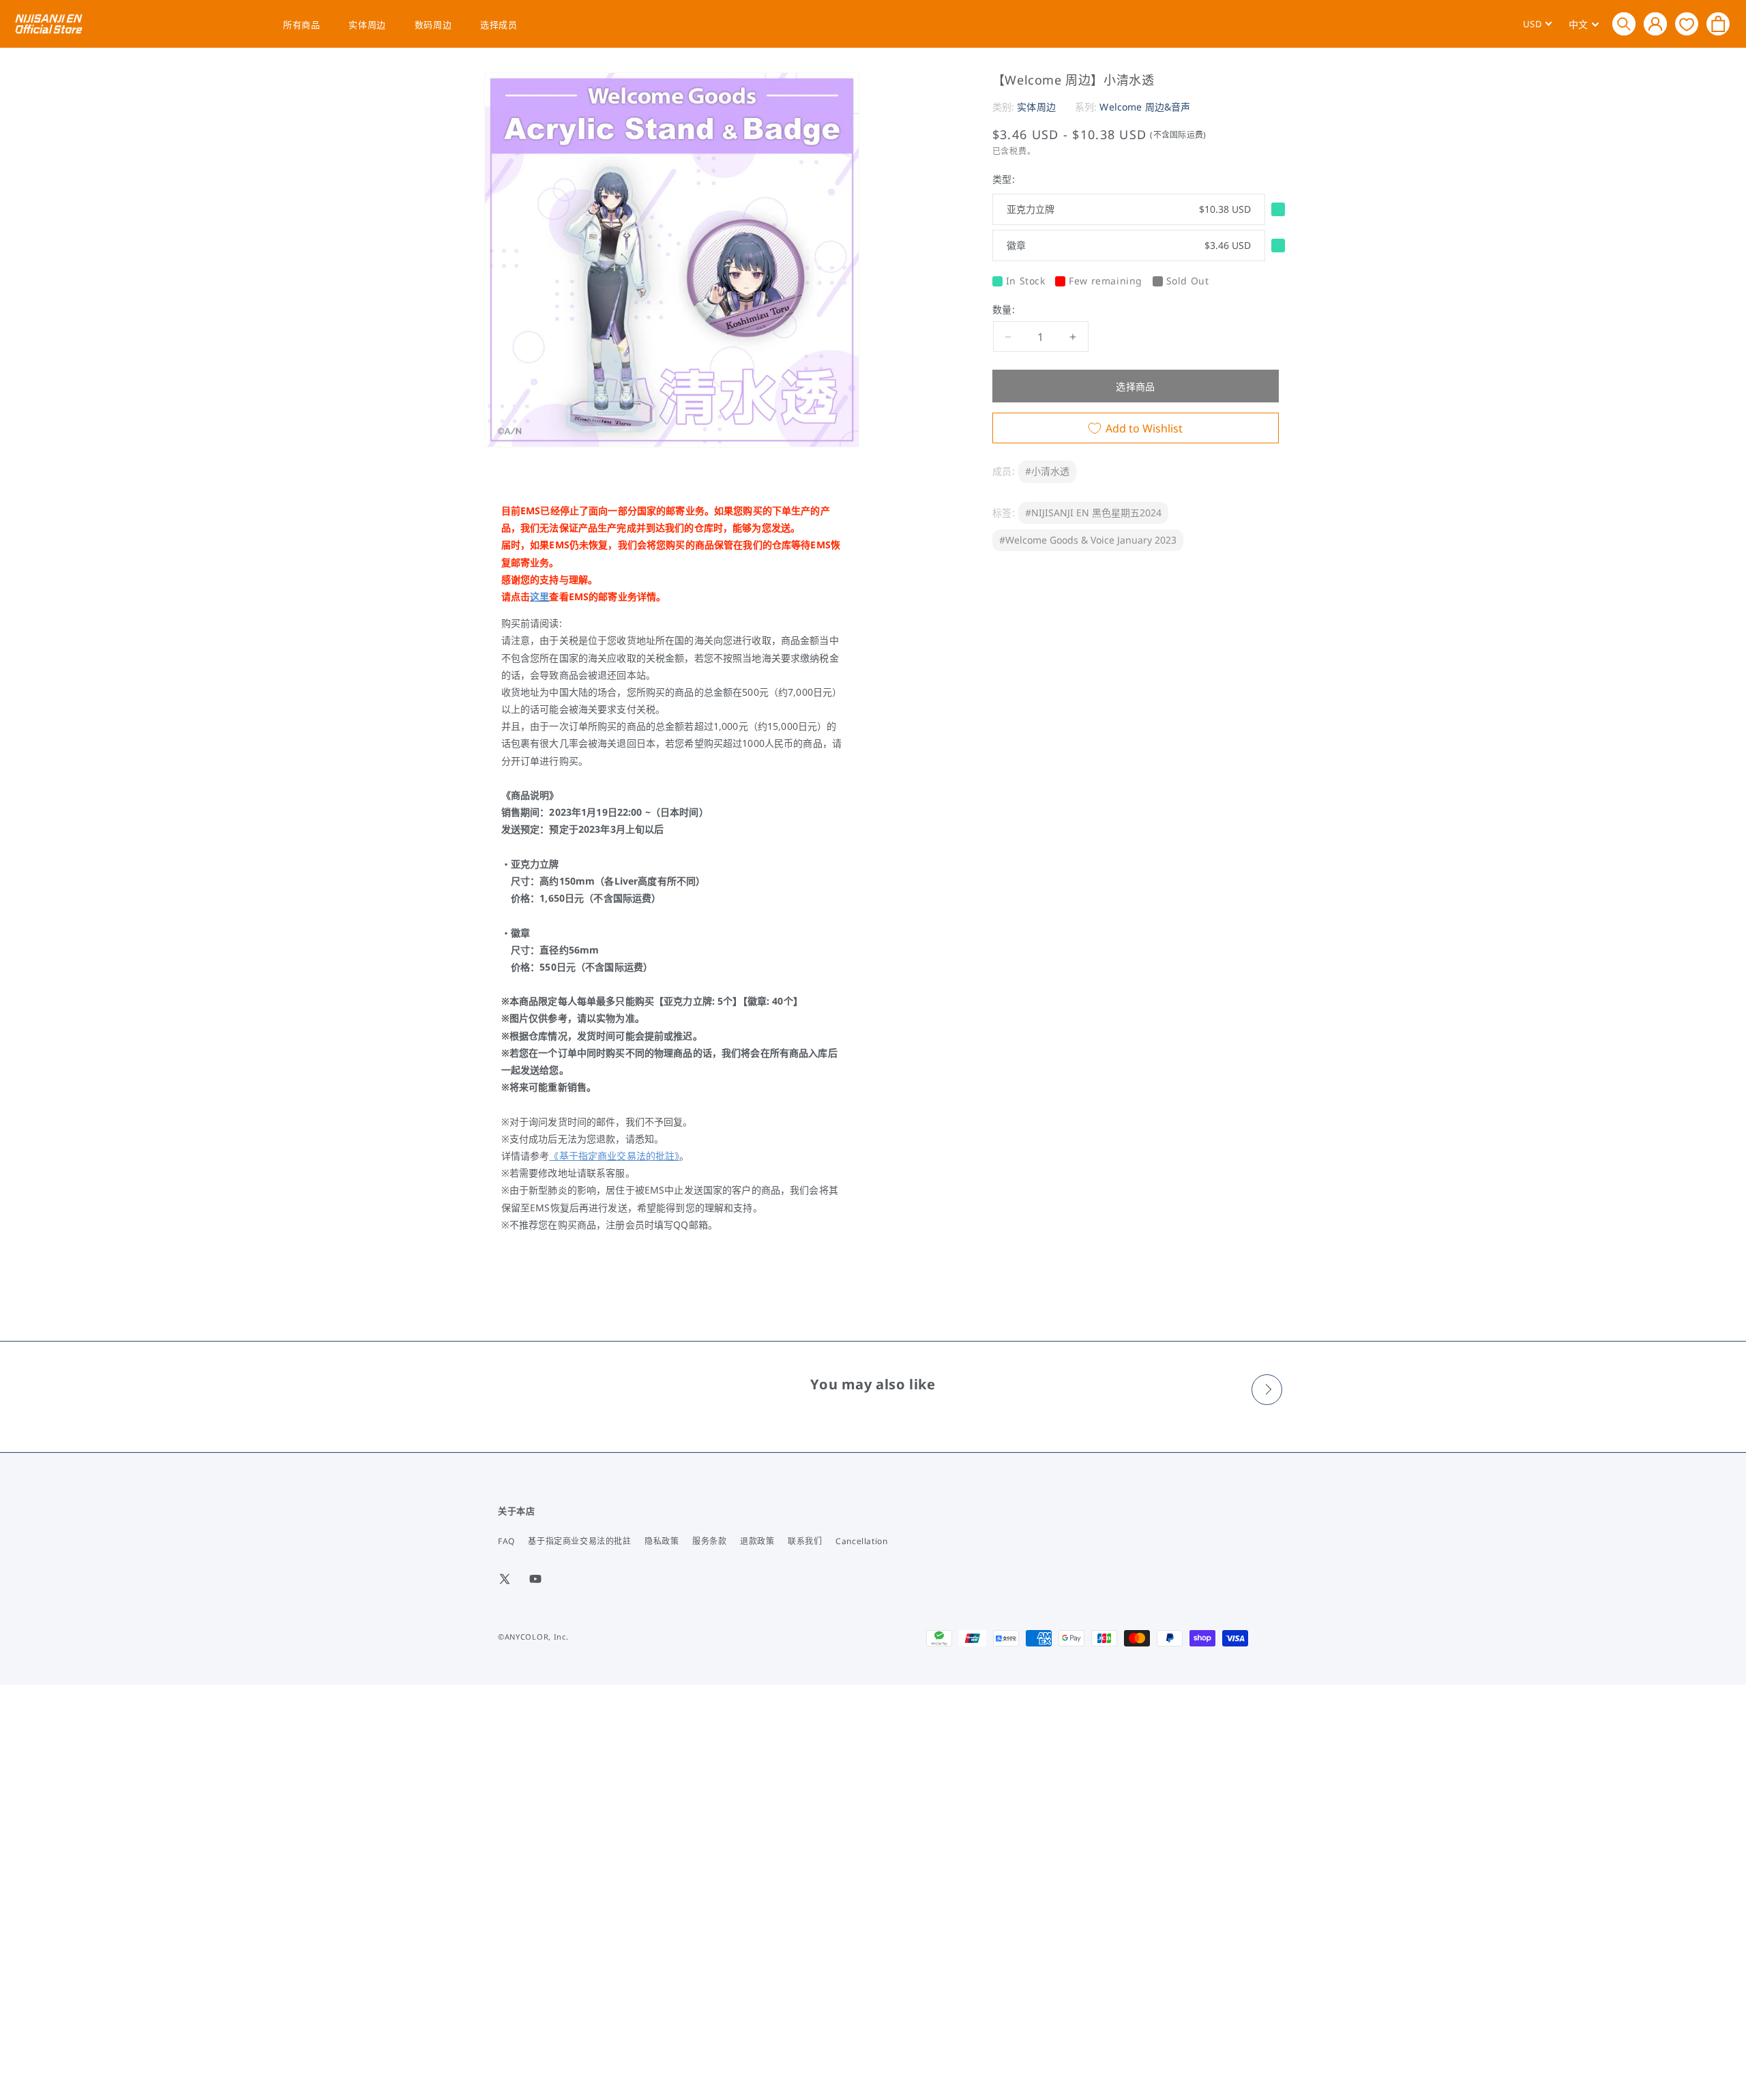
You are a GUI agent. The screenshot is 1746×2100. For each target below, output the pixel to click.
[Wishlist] (1687, 24)
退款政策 (757, 1541)
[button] (1624, 24)
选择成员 (499, 25)
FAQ (506, 1541)
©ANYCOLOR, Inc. (533, 1637)
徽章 (1129, 245)
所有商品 (301, 25)
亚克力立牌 (1129, 209)
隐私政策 (662, 1541)
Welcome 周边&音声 (1145, 107)
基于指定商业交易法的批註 (579, 1541)
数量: (1004, 310)
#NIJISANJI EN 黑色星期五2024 (1093, 513)
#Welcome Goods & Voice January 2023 (1088, 540)
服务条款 (709, 1541)
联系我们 (805, 1541)
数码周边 (433, 25)
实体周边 (367, 25)
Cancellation (861, 1541)
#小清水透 (1047, 472)
